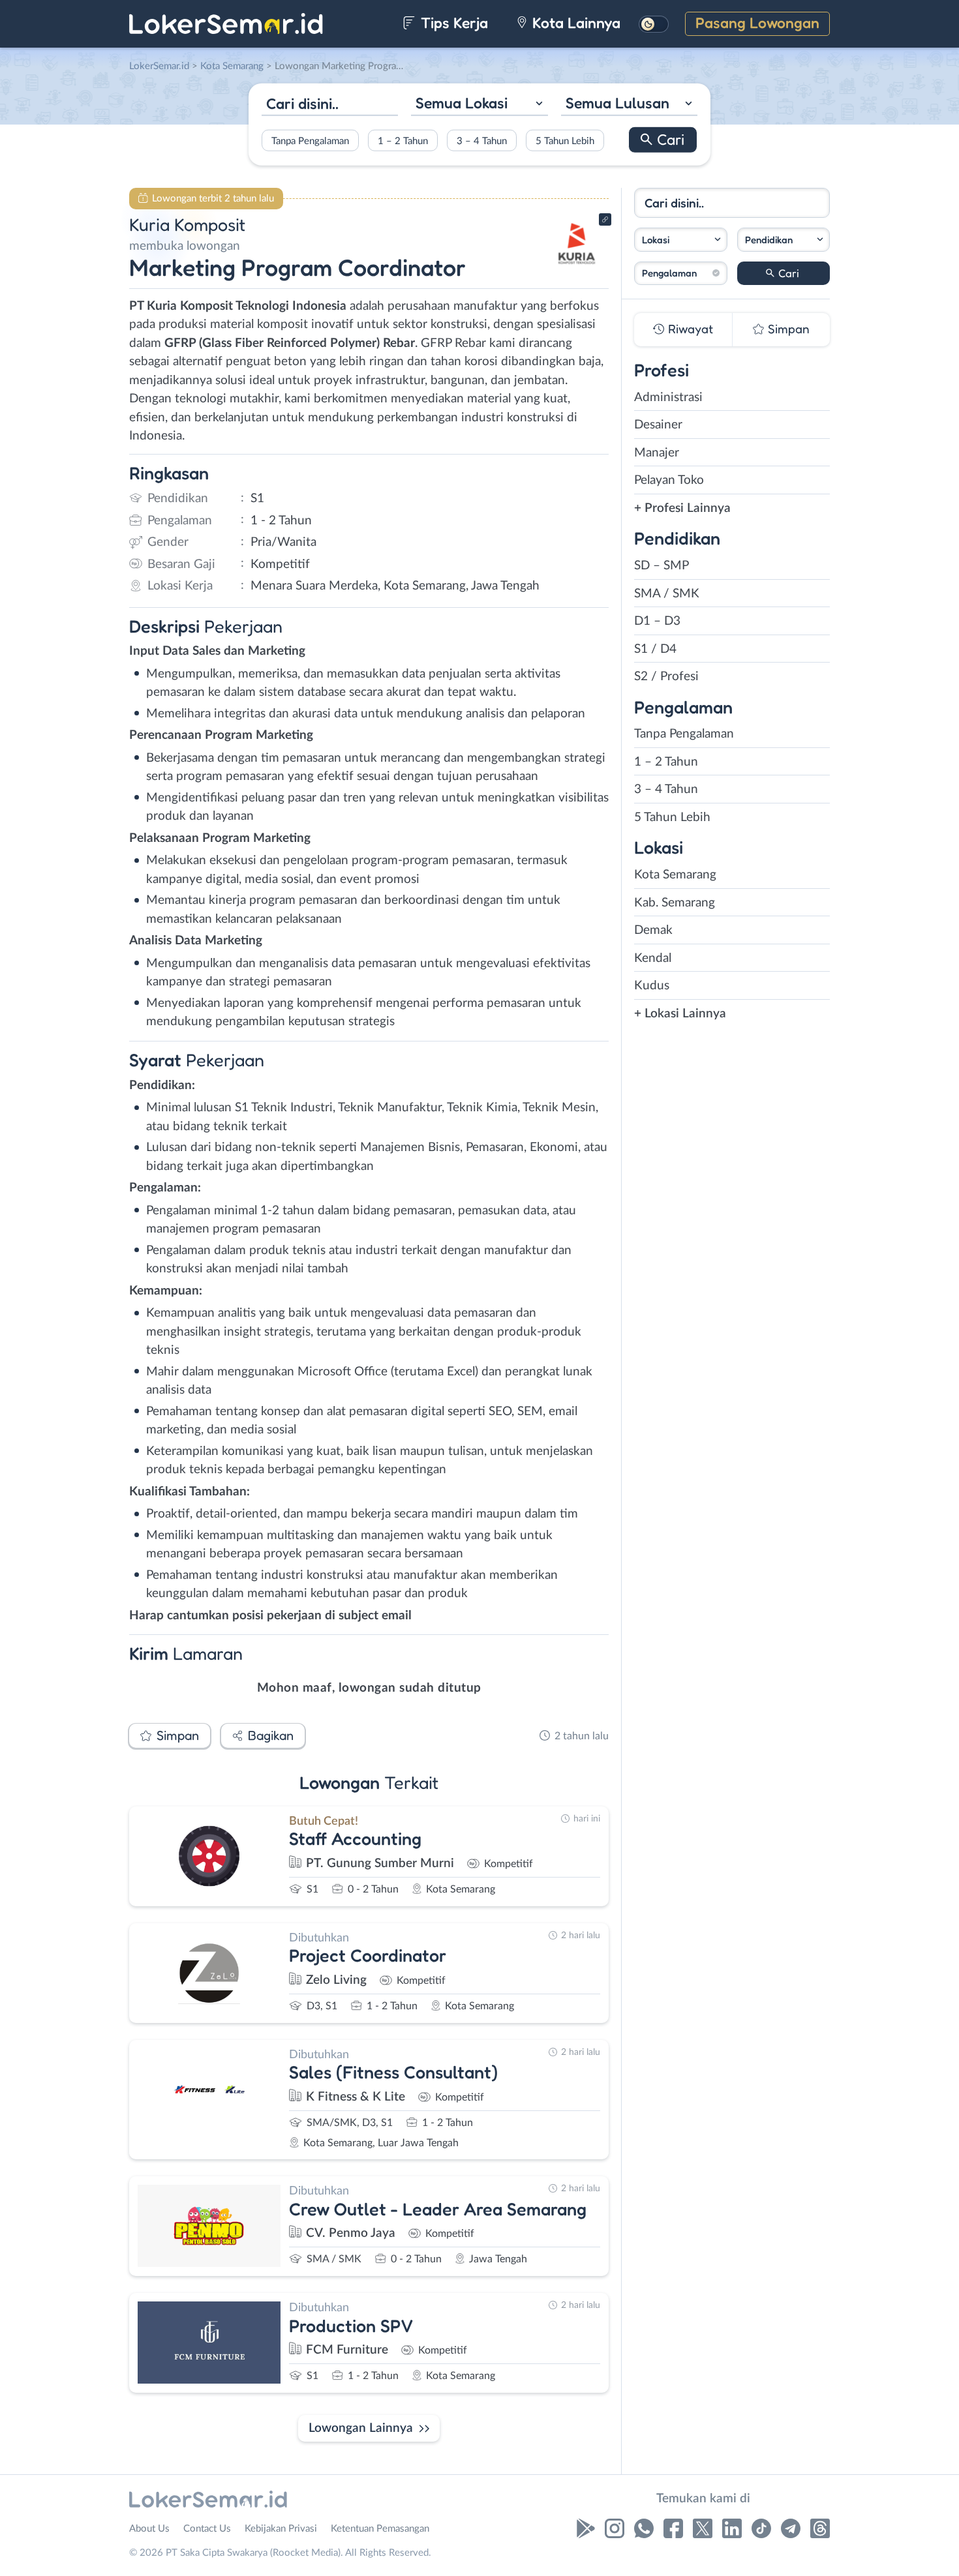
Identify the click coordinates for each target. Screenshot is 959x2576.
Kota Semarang (675, 875)
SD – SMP (662, 566)
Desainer (658, 425)
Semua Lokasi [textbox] (462, 103)
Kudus (652, 986)
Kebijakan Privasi (281, 2529)
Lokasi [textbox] (656, 240)
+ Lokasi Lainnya (680, 1014)
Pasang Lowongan (757, 22)
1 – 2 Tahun (403, 141)
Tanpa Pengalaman (310, 141)
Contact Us (207, 2529)
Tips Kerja (452, 22)
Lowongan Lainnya (361, 2428)
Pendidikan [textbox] (769, 240)
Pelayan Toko (669, 480)
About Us (149, 2529)
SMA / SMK (667, 594)
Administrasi (668, 397)
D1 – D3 (657, 621)
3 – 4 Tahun (482, 141)
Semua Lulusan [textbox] (617, 103)
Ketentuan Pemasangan (380, 2529)
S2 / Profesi (666, 677)
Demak (653, 930)
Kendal (653, 958)
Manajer (657, 453)
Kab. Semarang (675, 903)
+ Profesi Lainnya (682, 508)
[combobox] (479, 105)
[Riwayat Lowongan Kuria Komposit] (577, 268)
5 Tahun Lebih (565, 141)
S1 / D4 (655, 649)
